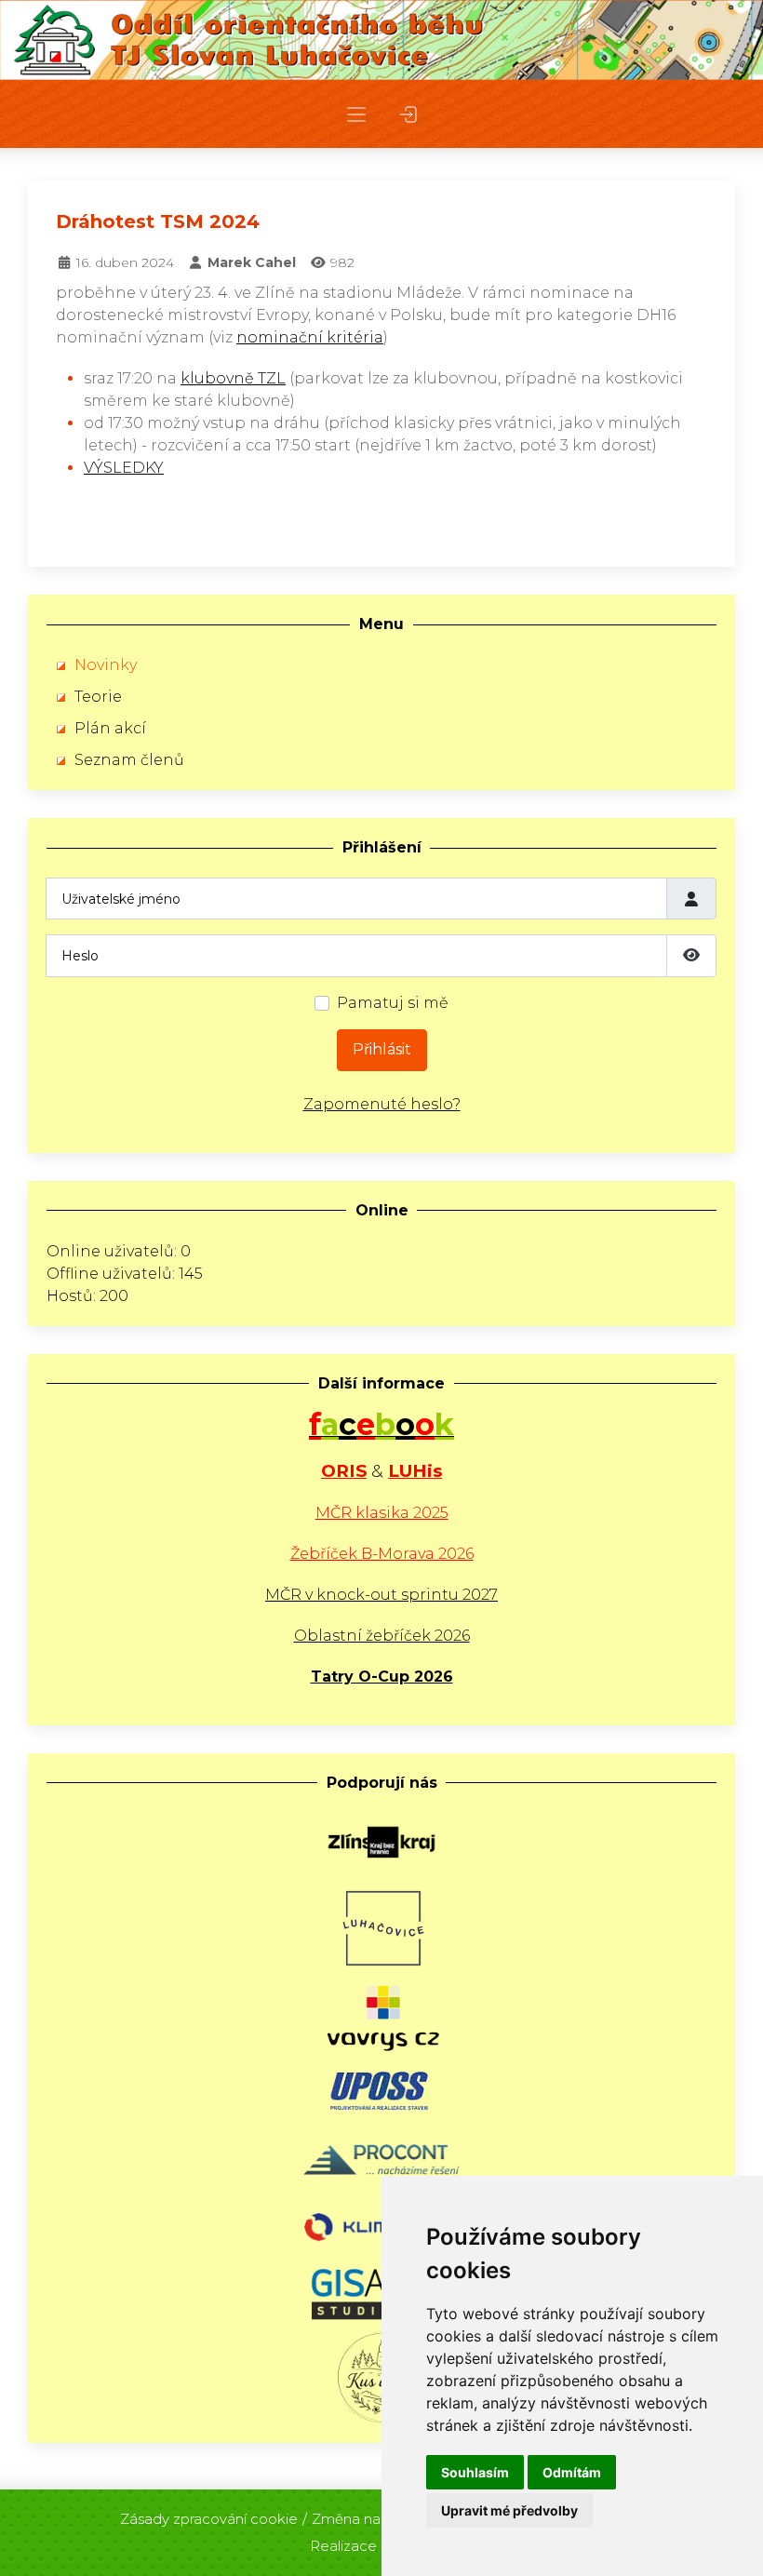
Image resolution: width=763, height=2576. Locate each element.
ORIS (344, 1471)
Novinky (106, 665)
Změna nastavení (370, 2519)
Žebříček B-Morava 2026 (382, 1554)
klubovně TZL (233, 378)
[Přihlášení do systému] (408, 114)
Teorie (98, 697)
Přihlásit (382, 1049)
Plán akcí (110, 728)
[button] (356, 114)
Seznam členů (129, 760)
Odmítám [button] (572, 2472)
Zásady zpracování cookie (209, 2519)
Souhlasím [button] (475, 2472)
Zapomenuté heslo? (382, 1104)
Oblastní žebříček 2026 (382, 1636)
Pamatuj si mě (393, 1003)
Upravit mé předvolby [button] (509, 2510)
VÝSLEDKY (124, 468)
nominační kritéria (310, 337)
